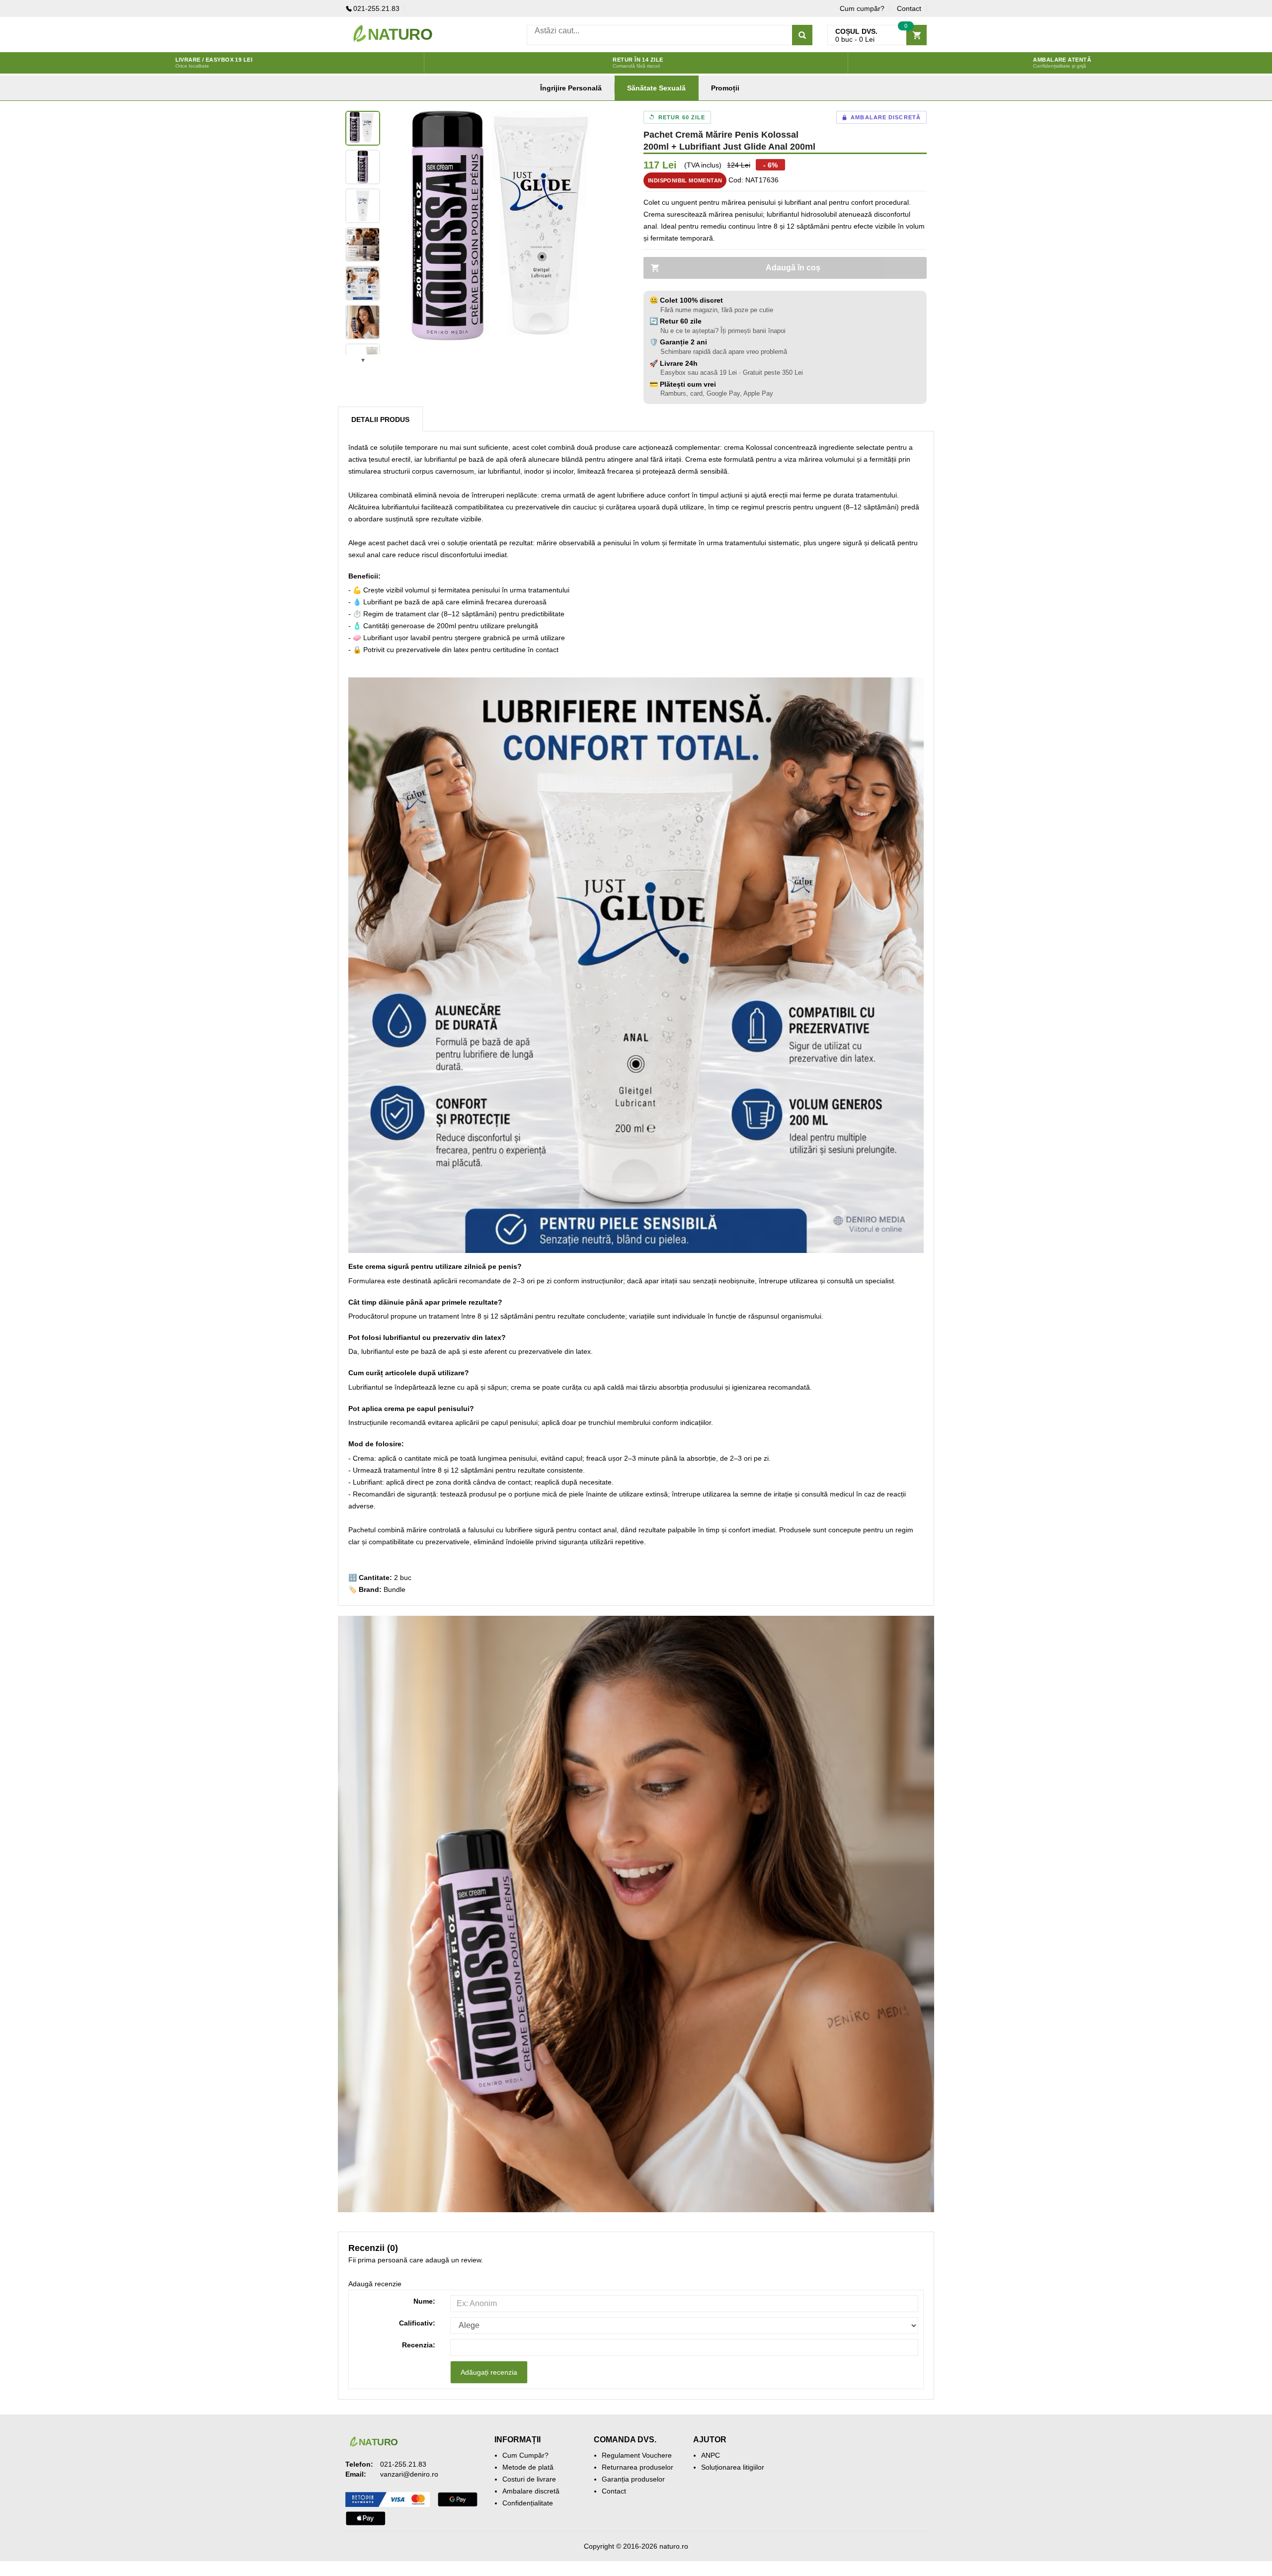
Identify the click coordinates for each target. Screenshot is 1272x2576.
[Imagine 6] (363, 322)
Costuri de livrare (529, 2479)
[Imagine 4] (363, 245)
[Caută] (802, 35)
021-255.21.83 (376, 8)
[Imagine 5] (363, 283)
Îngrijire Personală (571, 88)
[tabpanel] (507, 233)
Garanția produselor (633, 2479)
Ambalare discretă (531, 2491)
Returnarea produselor (637, 2467)
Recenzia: (419, 2345)
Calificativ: (417, 2323)
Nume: (424, 2301)
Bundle (395, 1589)
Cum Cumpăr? (525, 2455)
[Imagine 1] (363, 128)
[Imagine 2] (363, 167)
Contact (909, 8)
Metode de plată (528, 2467)
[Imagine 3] (363, 206)
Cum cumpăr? (862, 8)
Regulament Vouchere (637, 2455)
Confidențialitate (528, 2503)
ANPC (711, 2455)
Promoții (725, 88)
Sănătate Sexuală (656, 88)
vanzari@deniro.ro (409, 2474)
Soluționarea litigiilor (733, 2467)
